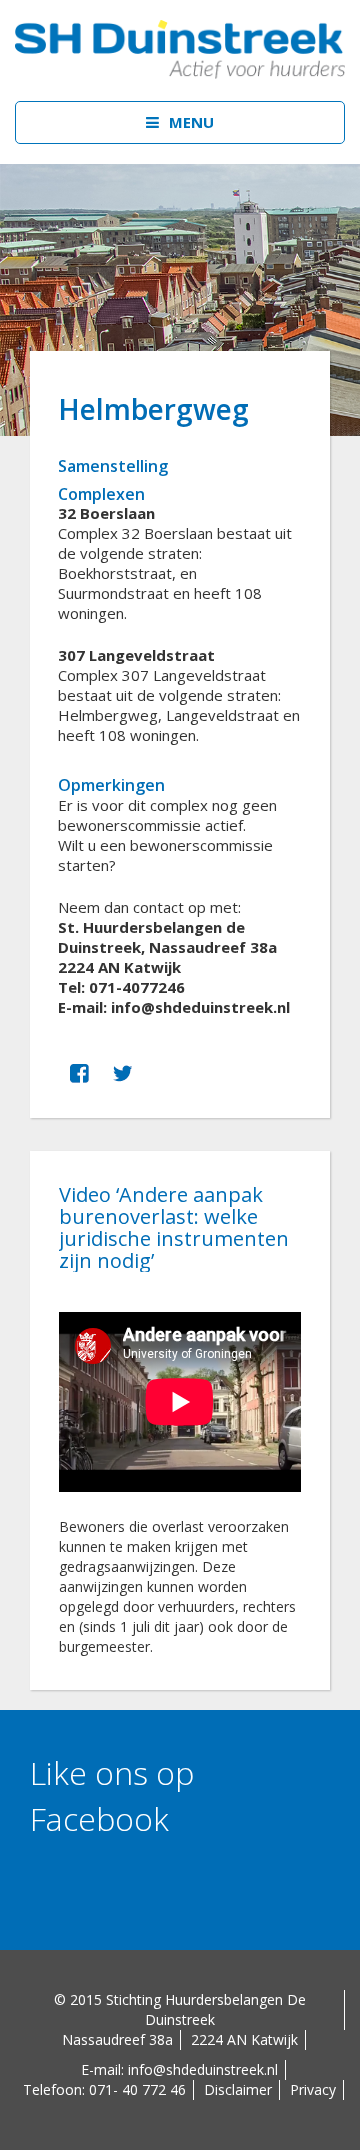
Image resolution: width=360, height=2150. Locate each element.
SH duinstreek (180, 50)
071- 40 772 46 (137, 2089)
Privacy (313, 2089)
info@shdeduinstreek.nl (203, 2069)
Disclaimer (238, 2089)
